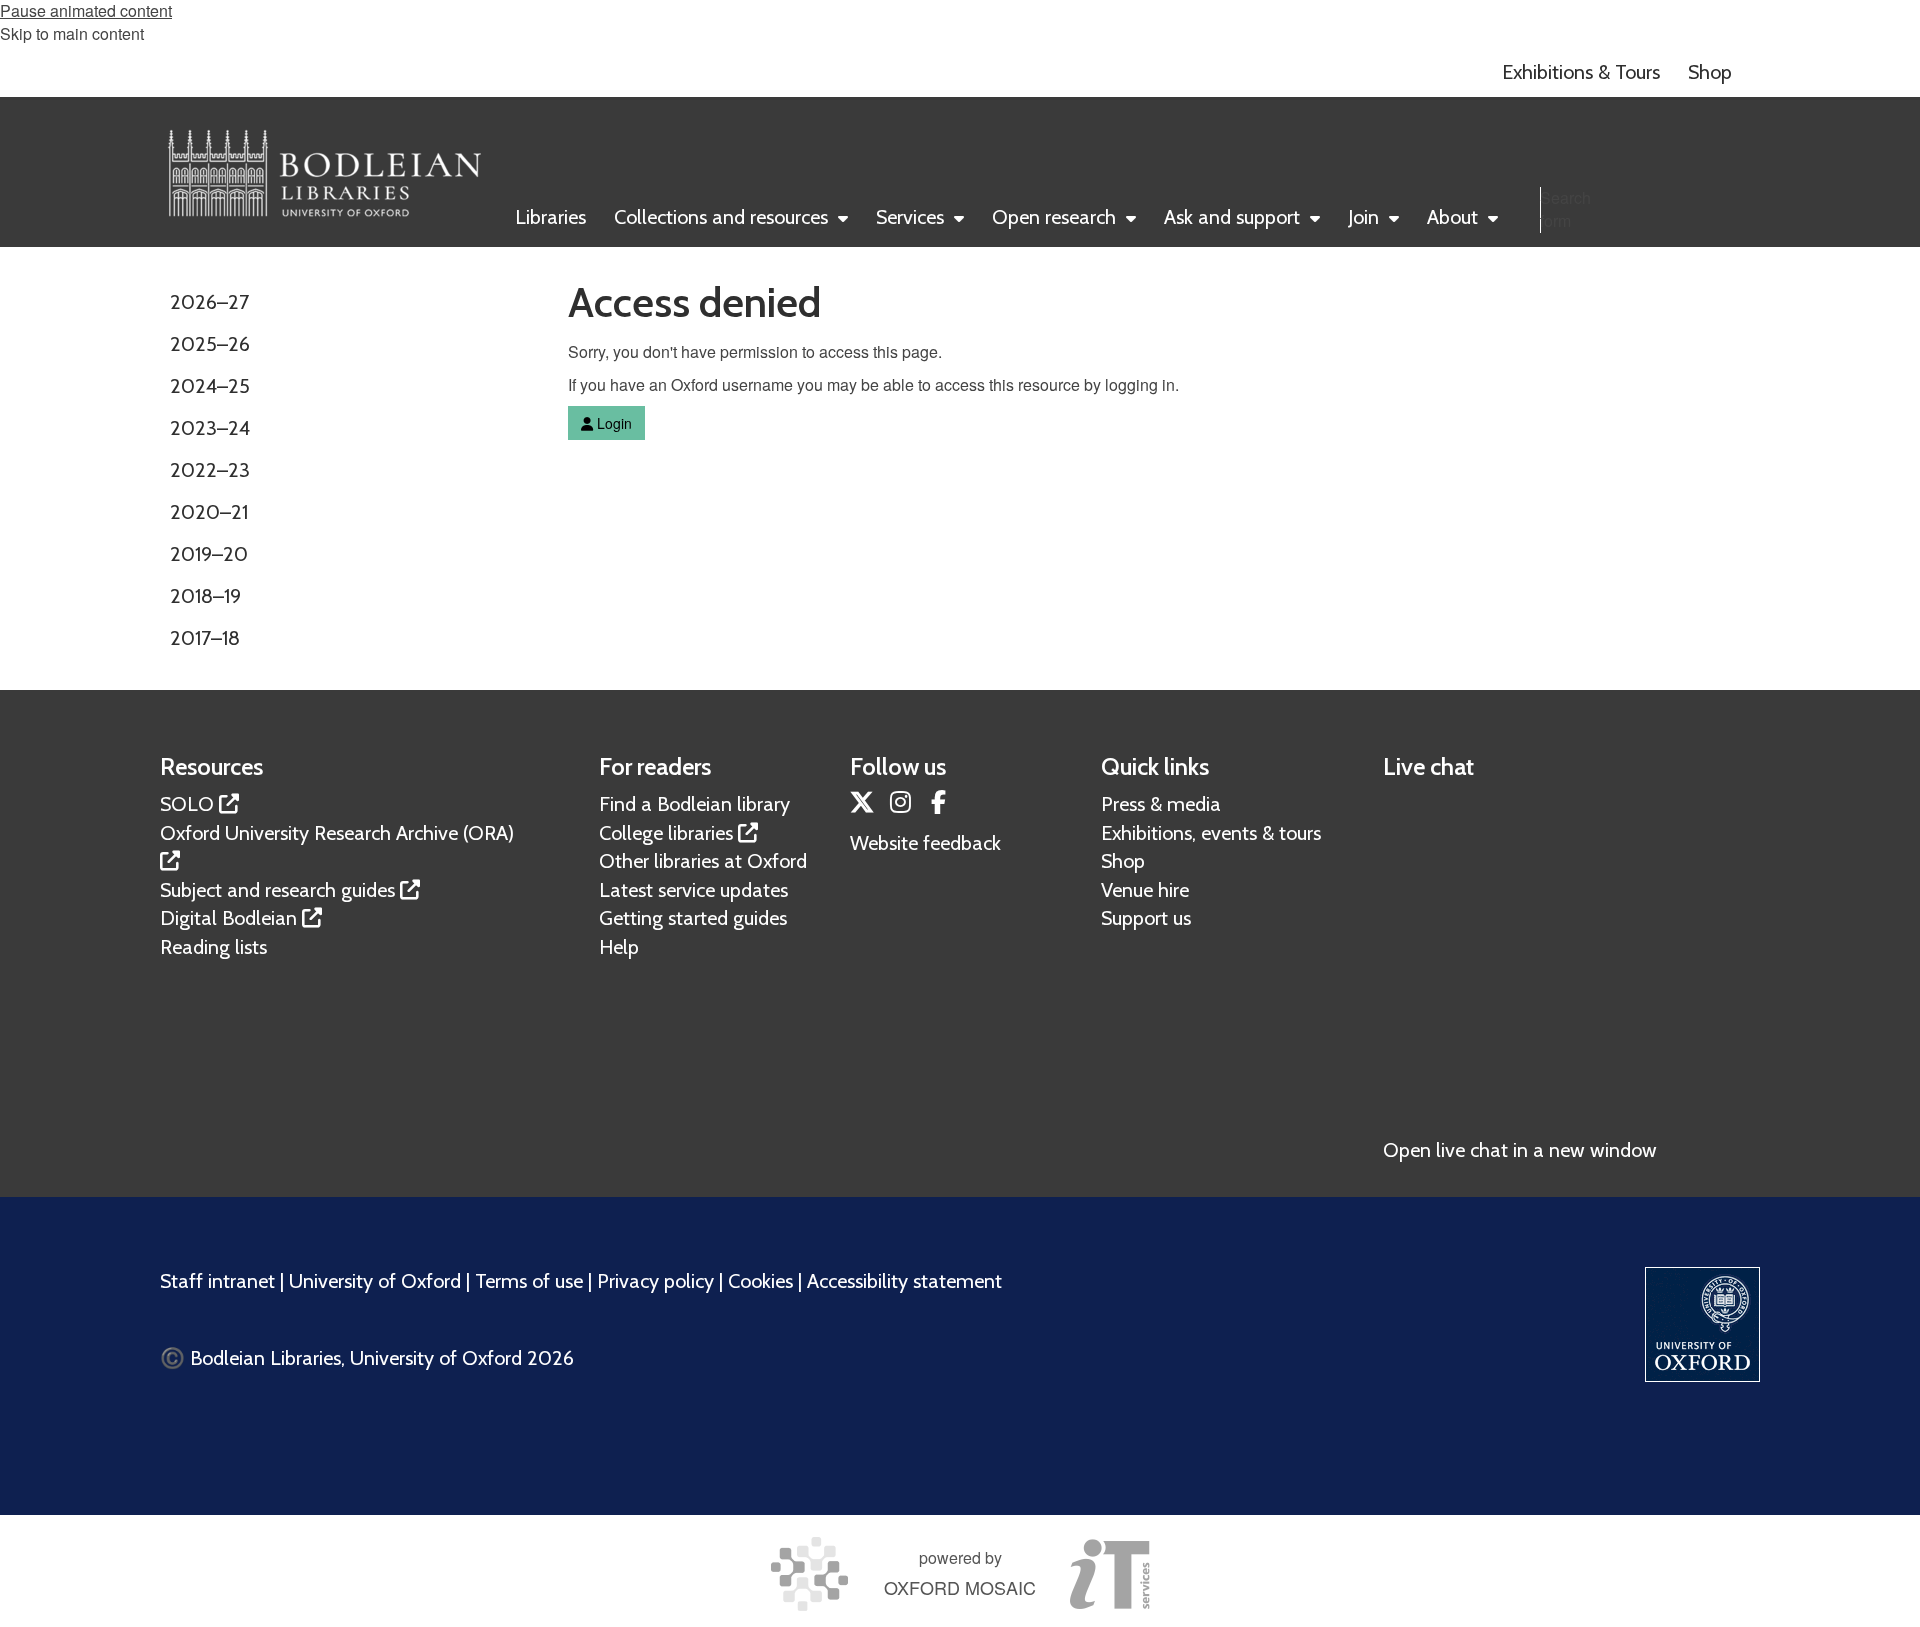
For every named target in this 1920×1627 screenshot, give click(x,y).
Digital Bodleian (228, 918)
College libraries (666, 833)
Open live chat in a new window (1520, 1150)
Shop (1123, 861)
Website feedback (925, 843)
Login (612, 423)
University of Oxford (375, 1281)
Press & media (1161, 804)
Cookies (760, 1281)
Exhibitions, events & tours (1211, 833)
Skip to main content (72, 33)
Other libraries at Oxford (703, 861)
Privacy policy (655, 1281)
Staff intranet (217, 1281)
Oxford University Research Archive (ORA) (337, 833)
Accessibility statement (904, 1281)
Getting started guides (693, 918)
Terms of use (529, 1281)
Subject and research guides (277, 890)
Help (619, 947)
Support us (1146, 918)
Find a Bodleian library (694, 804)
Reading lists (213, 947)
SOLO (187, 804)
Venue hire (1145, 890)
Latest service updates (693, 890)
